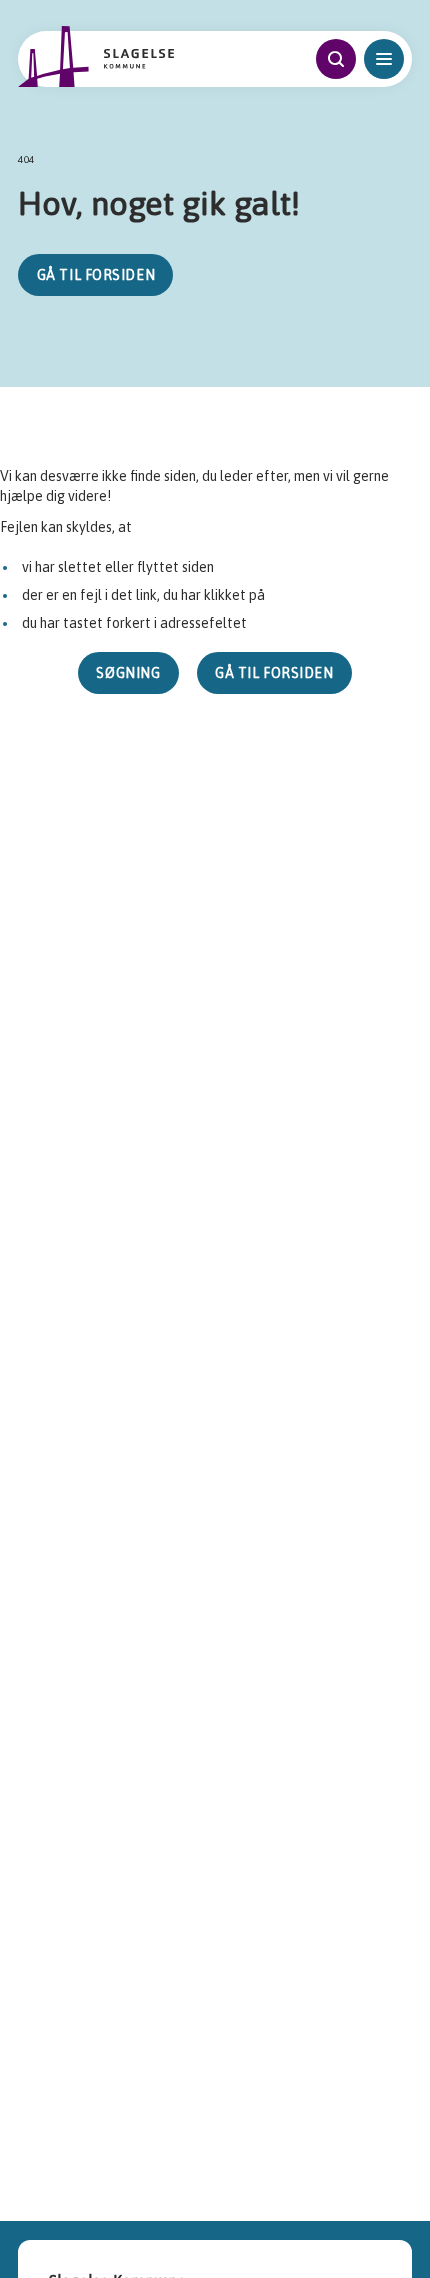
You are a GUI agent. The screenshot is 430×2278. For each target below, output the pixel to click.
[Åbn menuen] (384, 59)
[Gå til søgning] (336, 59)
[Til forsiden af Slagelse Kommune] (96, 56)
